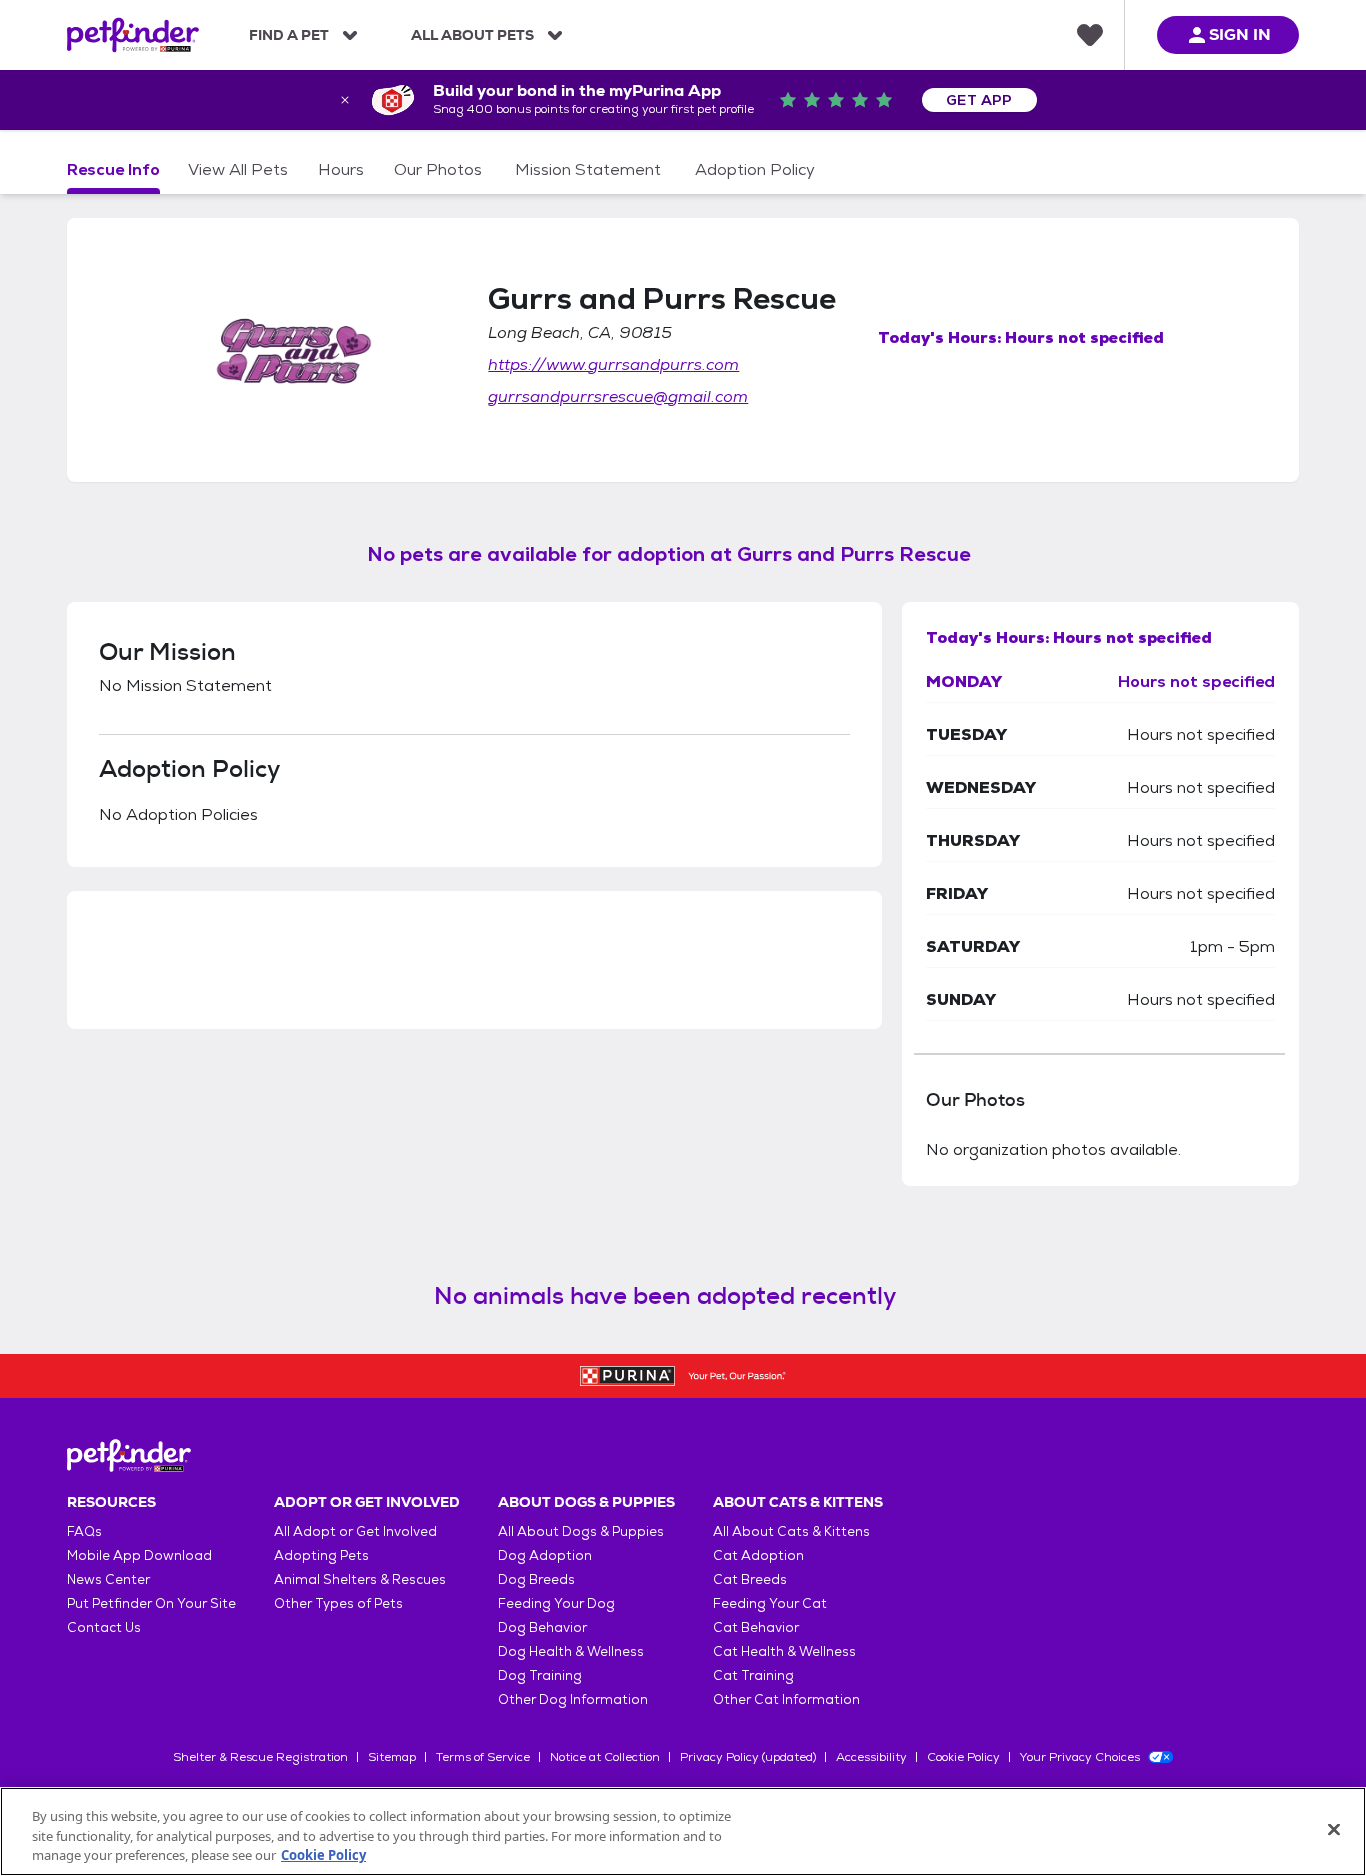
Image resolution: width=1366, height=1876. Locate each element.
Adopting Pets (321, 1555)
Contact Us (104, 1627)
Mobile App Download (139, 1555)
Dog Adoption (545, 1555)
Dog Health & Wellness (571, 1651)
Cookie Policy (963, 1757)
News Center (108, 1579)
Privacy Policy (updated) (748, 1757)
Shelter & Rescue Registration (260, 1757)
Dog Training (540, 1675)
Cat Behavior (756, 1627)
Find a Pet (289, 35)
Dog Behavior (542, 1627)
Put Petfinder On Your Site (151, 1603)
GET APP (979, 100)
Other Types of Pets (338, 1603)
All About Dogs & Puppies (581, 1531)
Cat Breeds (750, 1579)
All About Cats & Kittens (791, 1531)
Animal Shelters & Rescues (360, 1579)
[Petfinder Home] (133, 35)
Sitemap (392, 1757)
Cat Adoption (758, 1555)
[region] (683, 1831)
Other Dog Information (573, 1699)
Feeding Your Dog (556, 1603)
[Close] (1334, 1829)
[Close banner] (345, 100)
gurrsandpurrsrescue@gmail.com (618, 396)
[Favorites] (1090, 35)
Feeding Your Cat (770, 1603)
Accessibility (871, 1757)
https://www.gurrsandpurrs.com (613, 364)
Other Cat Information (786, 1699)
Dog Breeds (536, 1579)
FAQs (84, 1531)
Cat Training (753, 1675)
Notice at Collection (605, 1757)
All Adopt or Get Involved (355, 1531)
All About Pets (472, 35)
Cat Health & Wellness (784, 1651)
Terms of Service (483, 1757)
